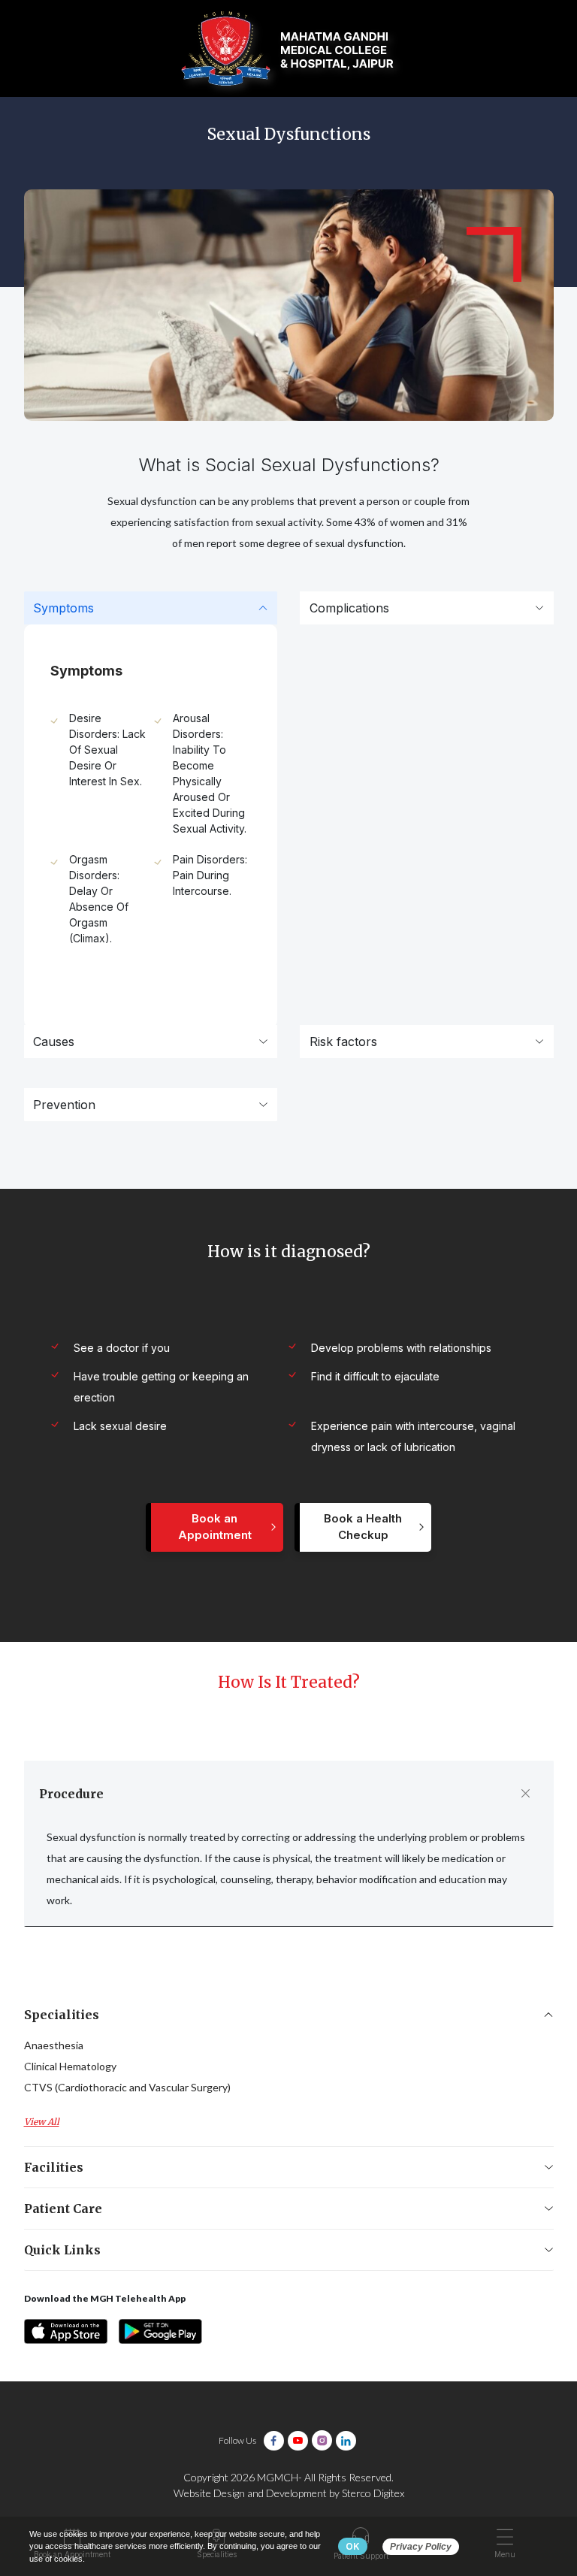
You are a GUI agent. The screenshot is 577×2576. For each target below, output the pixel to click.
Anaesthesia (54, 2045)
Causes (54, 1042)
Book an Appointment (215, 1527)
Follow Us (237, 2440)
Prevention (64, 1105)
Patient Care (63, 2209)
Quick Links (62, 2250)
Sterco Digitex (373, 2493)
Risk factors (343, 1042)
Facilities (54, 2167)
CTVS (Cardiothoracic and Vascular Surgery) (127, 2087)
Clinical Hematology (70, 2066)
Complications (349, 608)
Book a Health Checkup (363, 1527)
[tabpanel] (151, 793)
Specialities (62, 2015)
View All (42, 2122)
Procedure (71, 1794)
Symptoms (63, 608)
